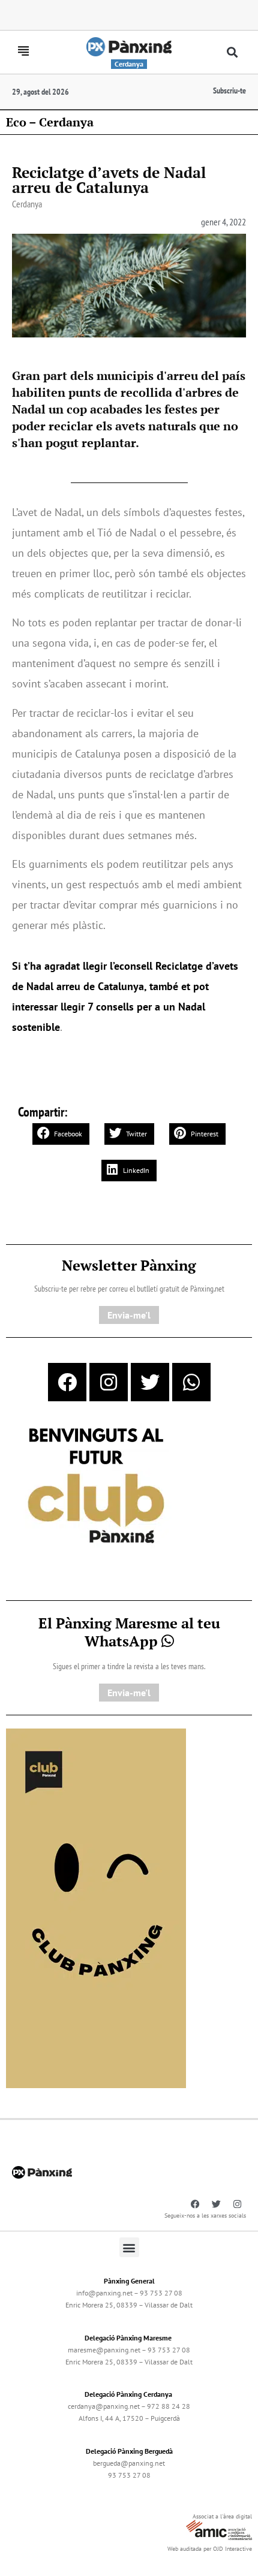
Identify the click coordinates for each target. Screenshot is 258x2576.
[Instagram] (109, 1382)
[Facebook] (67, 1382)
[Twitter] (150, 1382)
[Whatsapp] (191, 1382)
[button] (232, 52)
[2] (96, 1907)
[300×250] (96, 1487)
